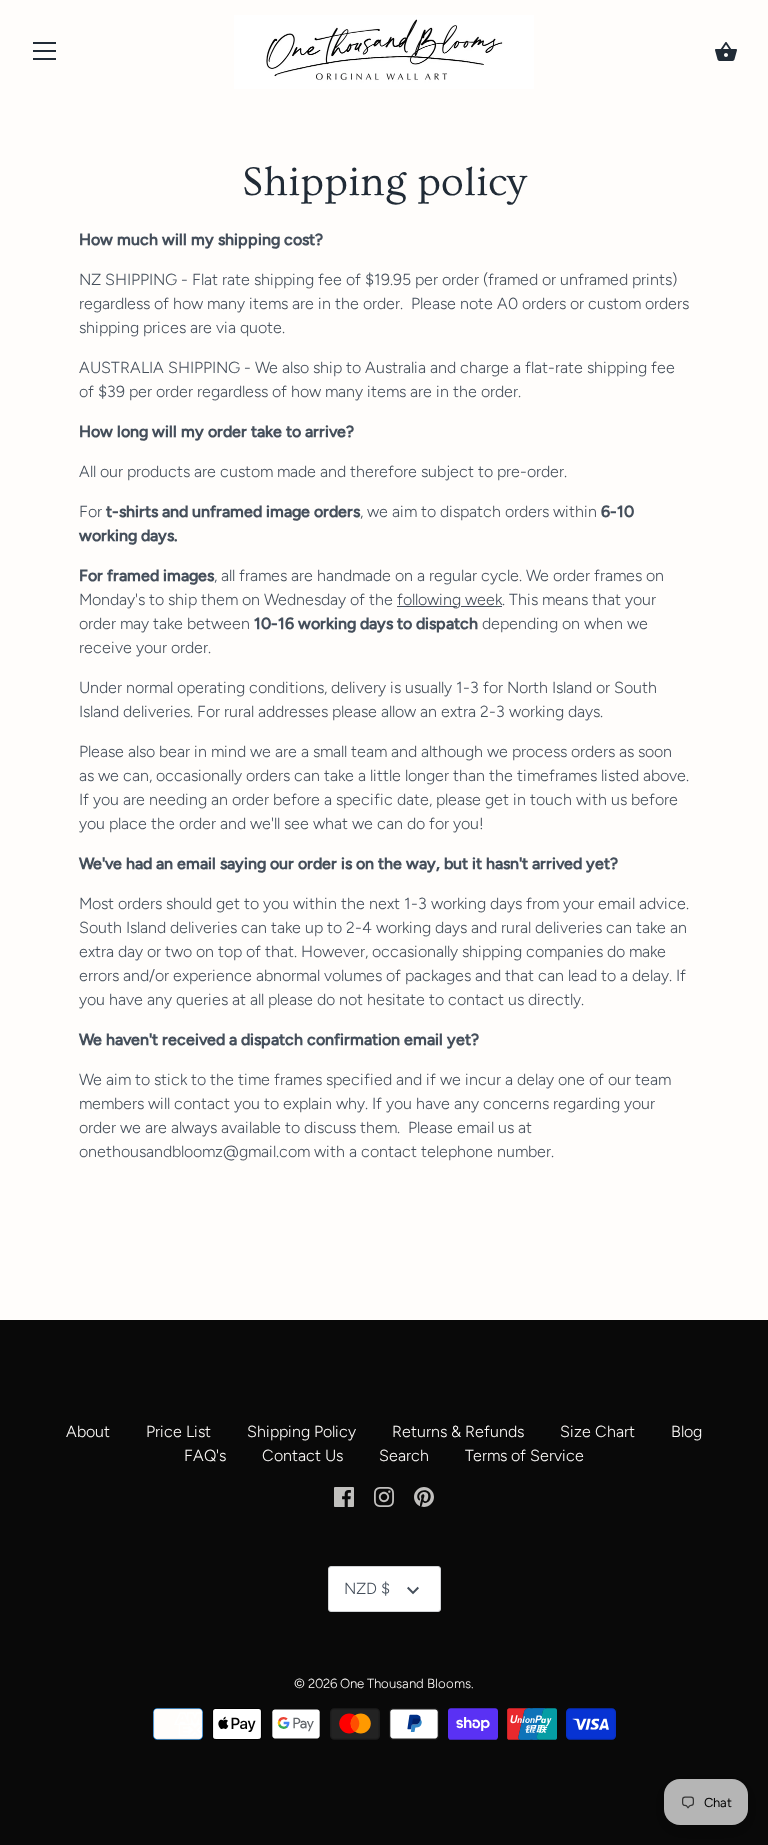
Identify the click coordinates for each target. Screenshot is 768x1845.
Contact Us (302, 1455)
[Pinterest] (424, 1495)
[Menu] (45, 55)
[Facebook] (344, 1495)
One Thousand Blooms (405, 1683)
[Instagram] (384, 1495)
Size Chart (597, 1431)
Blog (686, 1431)
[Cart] (726, 52)
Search (404, 1455)
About (88, 1431)
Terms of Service (524, 1455)
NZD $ (367, 1588)
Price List (178, 1431)
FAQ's (205, 1455)
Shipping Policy (301, 1431)
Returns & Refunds (458, 1431)
